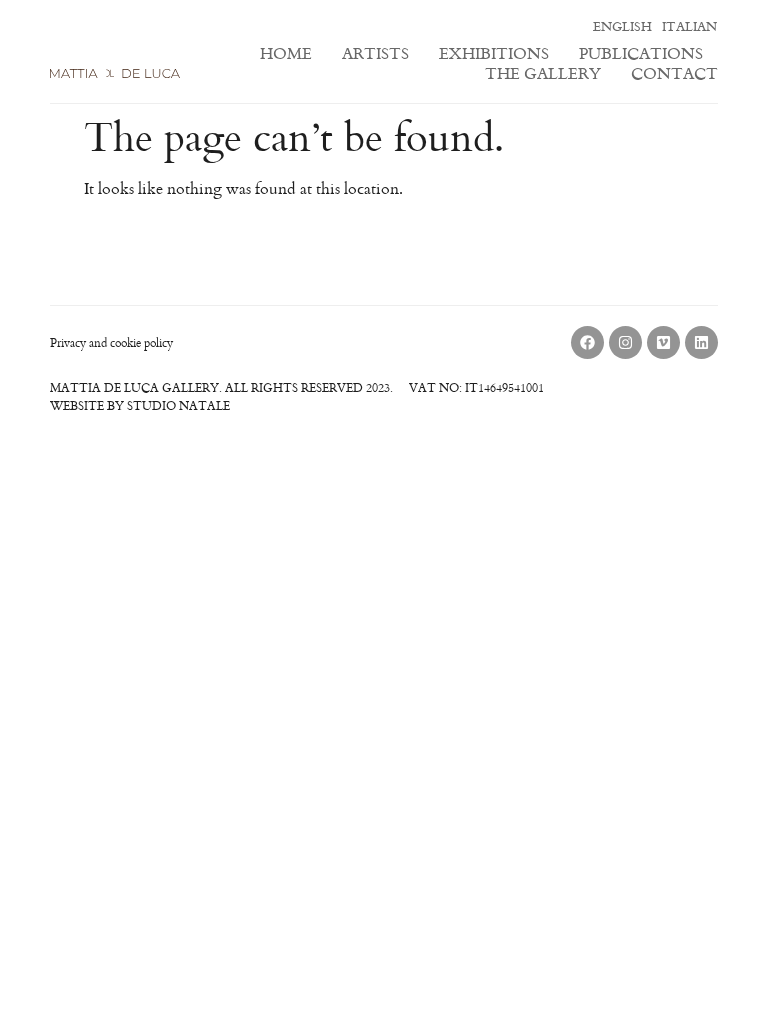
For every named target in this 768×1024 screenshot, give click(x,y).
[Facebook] (587, 342)
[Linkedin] (701, 342)
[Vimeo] (663, 342)
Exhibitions (494, 53)
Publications (641, 53)
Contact (674, 73)
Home (286, 53)
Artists (375, 53)
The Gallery (543, 73)
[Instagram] (625, 342)
